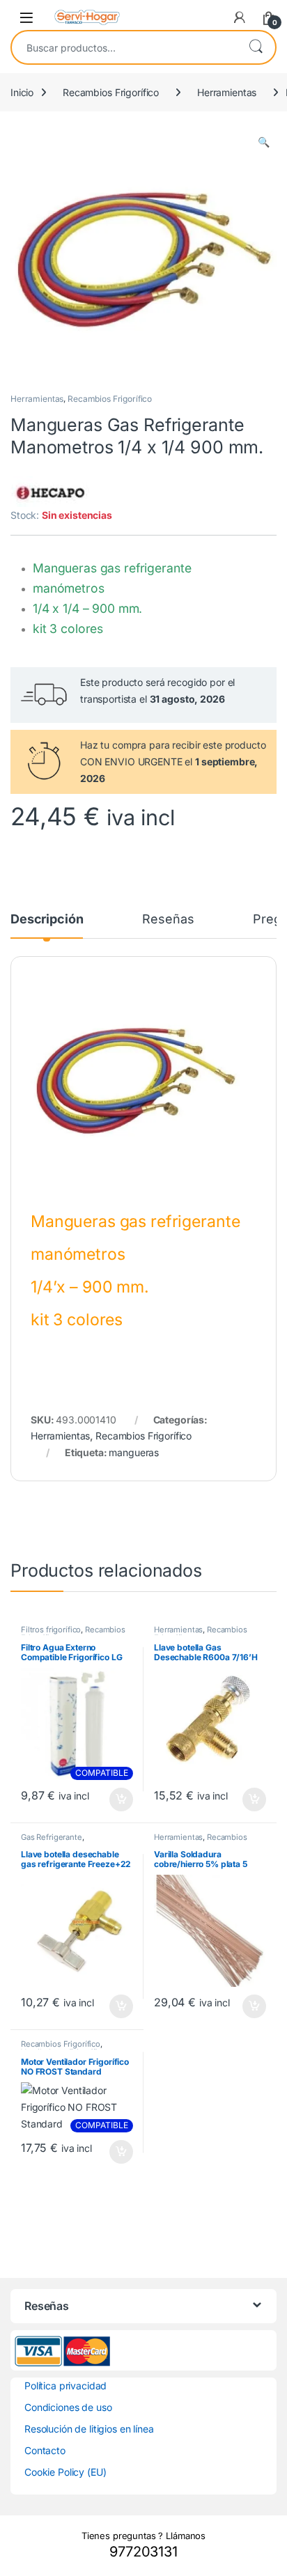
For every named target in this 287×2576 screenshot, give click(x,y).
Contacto (45, 2450)
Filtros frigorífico (51, 1630)
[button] (264, 142)
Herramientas (227, 92)
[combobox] (124, 47)
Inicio (22, 92)
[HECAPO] (50, 492)
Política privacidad (65, 2386)
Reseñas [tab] (168, 920)
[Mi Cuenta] (240, 17)
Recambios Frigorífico (111, 92)
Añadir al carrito (118, 1800)
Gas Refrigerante (52, 1837)
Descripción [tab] (47, 920)
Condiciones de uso (68, 2407)
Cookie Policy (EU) (65, 2472)
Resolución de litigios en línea (89, 2429)
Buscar (256, 47)
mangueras (134, 1452)
